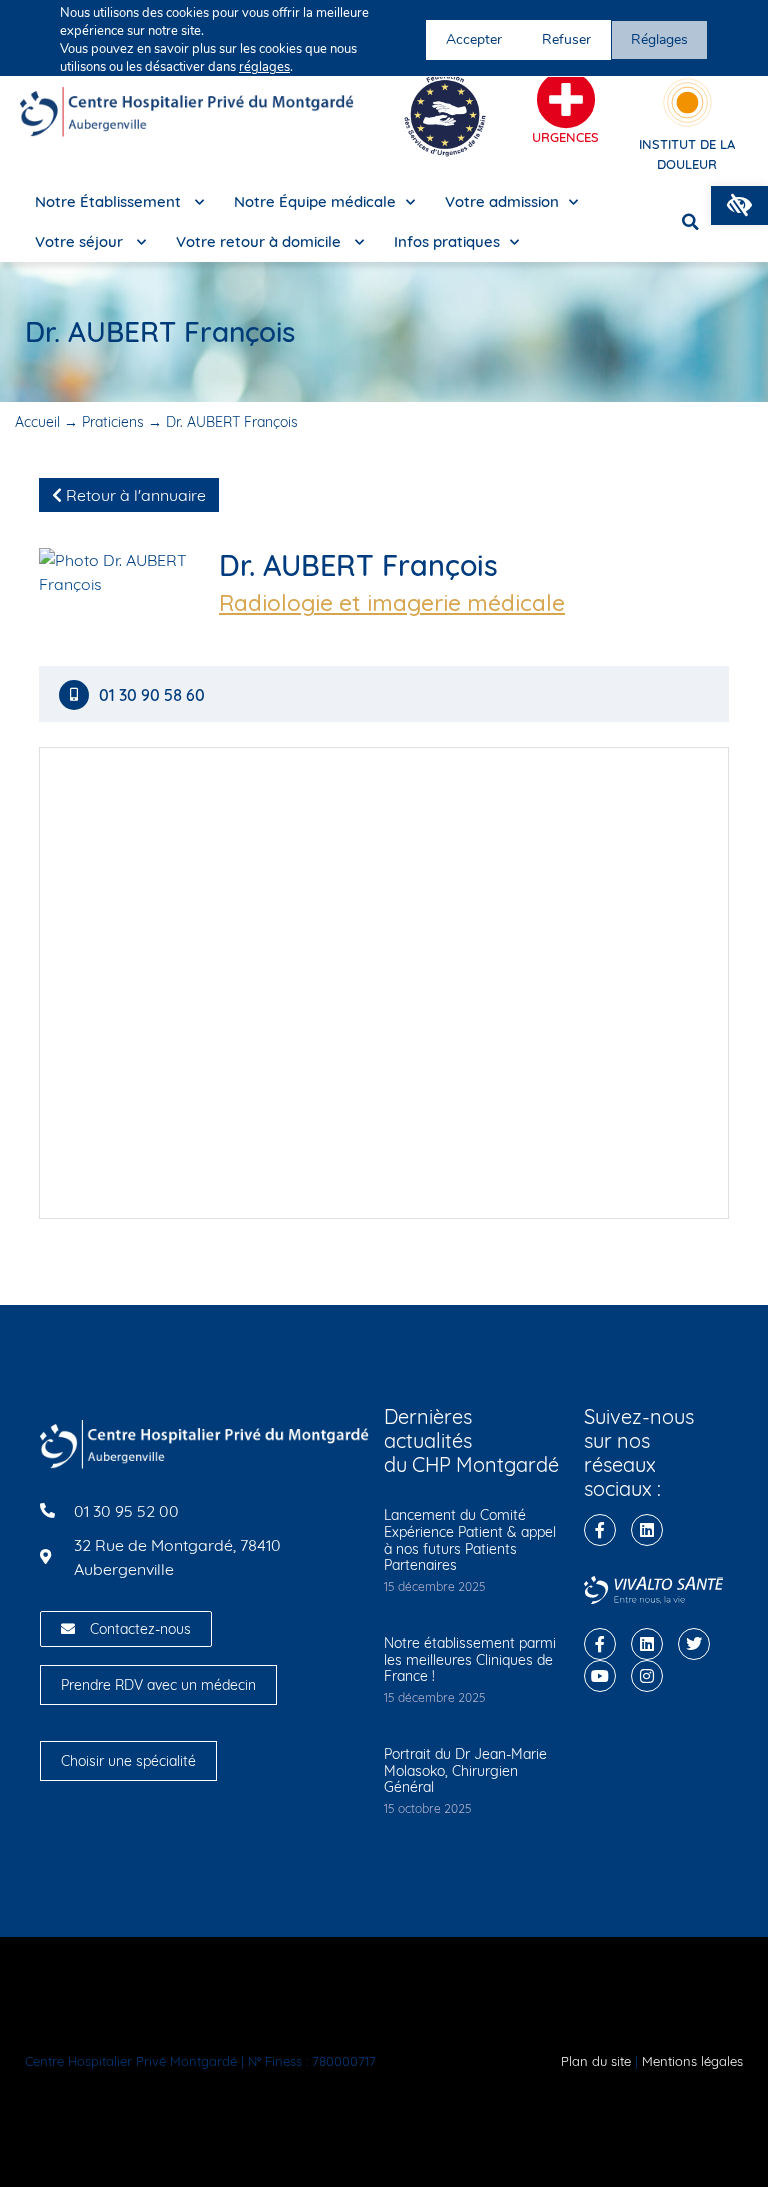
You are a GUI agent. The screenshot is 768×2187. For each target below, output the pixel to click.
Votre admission (502, 201)
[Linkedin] (647, 1530)
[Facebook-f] (600, 1530)
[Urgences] (566, 100)
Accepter (474, 39)
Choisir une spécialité (128, 1761)
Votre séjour (81, 241)
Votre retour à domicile (260, 241)
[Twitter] (694, 1644)
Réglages (659, 39)
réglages (264, 67)
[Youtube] (600, 1676)
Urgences (565, 137)
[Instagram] (647, 1676)
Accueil (37, 422)
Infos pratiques (447, 241)
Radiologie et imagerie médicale (392, 603)
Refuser (566, 39)
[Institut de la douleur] (687, 102)
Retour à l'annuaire (134, 495)
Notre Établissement (110, 201)
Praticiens (113, 422)
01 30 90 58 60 (154, 695)
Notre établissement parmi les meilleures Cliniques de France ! (470, 1660)
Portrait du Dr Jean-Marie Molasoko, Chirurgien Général (465, 1771)
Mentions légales (692, 2061)
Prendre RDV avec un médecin (158, 1685)
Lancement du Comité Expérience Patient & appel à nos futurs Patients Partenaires (470, 1540)
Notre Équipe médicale (315, 201)
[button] (739, 205)
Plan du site (596, 2061)
